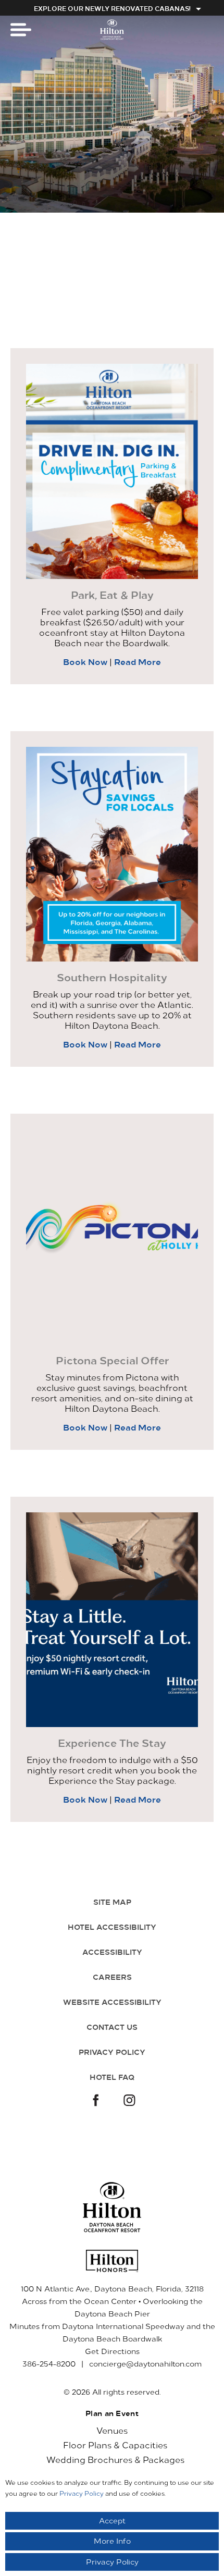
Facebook (94, 2101)
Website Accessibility (112, 2002)
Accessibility (112, 1952)
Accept (112, 2520)
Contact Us (112, 2027)
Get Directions (112, 2351)
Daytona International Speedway (123, 2326)
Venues (112, 2430)
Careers (112, 1977)
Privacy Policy (112, 2052)
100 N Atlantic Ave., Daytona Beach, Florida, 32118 (112, 2289)
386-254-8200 (49, 2364)
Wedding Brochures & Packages (115, 2459)
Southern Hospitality (112, 977)
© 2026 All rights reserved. (112, 2392)
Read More (138, 661)
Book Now (86, 661)
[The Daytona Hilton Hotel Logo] (112, 2207)
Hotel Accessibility (112, 1927)
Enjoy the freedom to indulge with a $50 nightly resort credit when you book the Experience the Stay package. (112, 1770)
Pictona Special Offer (112, 1360)
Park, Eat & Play (112, 595)
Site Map (112, 1902)
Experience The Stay (112, 1743)
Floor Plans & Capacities (115, 2445)
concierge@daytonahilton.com (145, 2364)
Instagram (130, 2101)
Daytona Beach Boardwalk (112, 2339)
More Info (112, 2541)
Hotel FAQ (112, 2077)
